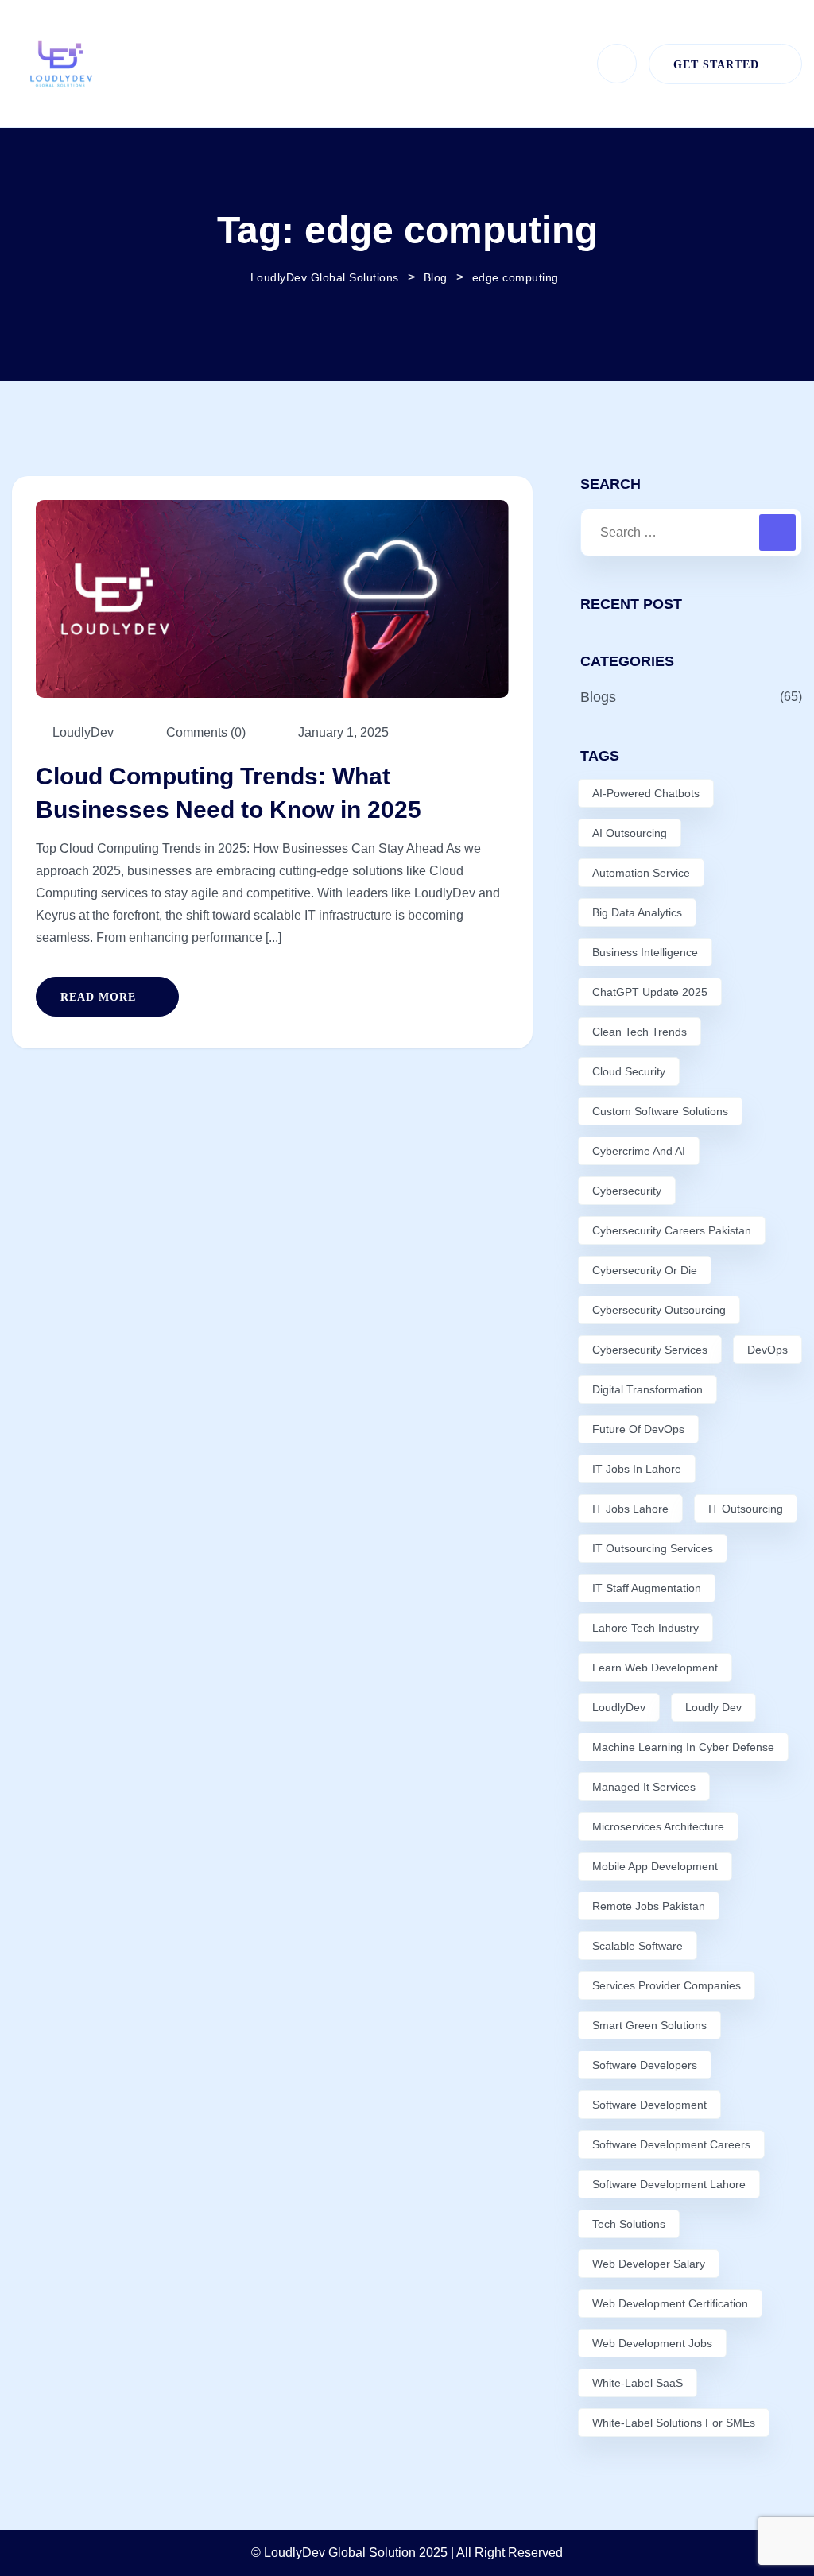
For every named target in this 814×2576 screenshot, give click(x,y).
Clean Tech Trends (640, 1032)
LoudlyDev (619, 1707)
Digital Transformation (647, 1389)
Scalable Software (638, 1946)
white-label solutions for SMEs (674, 2423)
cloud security (629, 1071)
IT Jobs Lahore (630, 1509)
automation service (641, 873)
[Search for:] (691, 533)
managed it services (644, 1787)
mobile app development (655, 1866)
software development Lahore (669, 2184)
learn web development (655, 1668)
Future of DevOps (638, 1429)
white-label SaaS (638, 2383)
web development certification (670, 2303)
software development (649, 2105)
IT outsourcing (746, 1509)
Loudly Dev (713, 1707)
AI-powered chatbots (646, 793)
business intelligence (645, 952)
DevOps (767, 1350)
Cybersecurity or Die (645, 1270)
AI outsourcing (630, 833)
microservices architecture (658, 1826)
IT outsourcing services (653, 1548)
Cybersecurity (627, 1191)
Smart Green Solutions (649, 2025)
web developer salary (649, 2264)
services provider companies (667, 1985)
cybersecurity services (650, 1350)
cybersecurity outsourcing (659, 1310)
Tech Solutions (629, 2224)
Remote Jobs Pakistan (649, 1906)
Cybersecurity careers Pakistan (672, 1230)
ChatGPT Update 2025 (650, 992)
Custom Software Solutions (660, 1111)
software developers (645, 2065)
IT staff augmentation (647, 1588)
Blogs (598, 697)
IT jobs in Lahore (637, 1469)
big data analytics (637, 912)
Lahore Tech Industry (645, 1628)
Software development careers (671, 2144)
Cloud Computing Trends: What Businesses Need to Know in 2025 (229, 793)
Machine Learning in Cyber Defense (683, 1747)
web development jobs (652, 2343)
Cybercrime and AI (639, 1151)
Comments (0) (204, 732)
